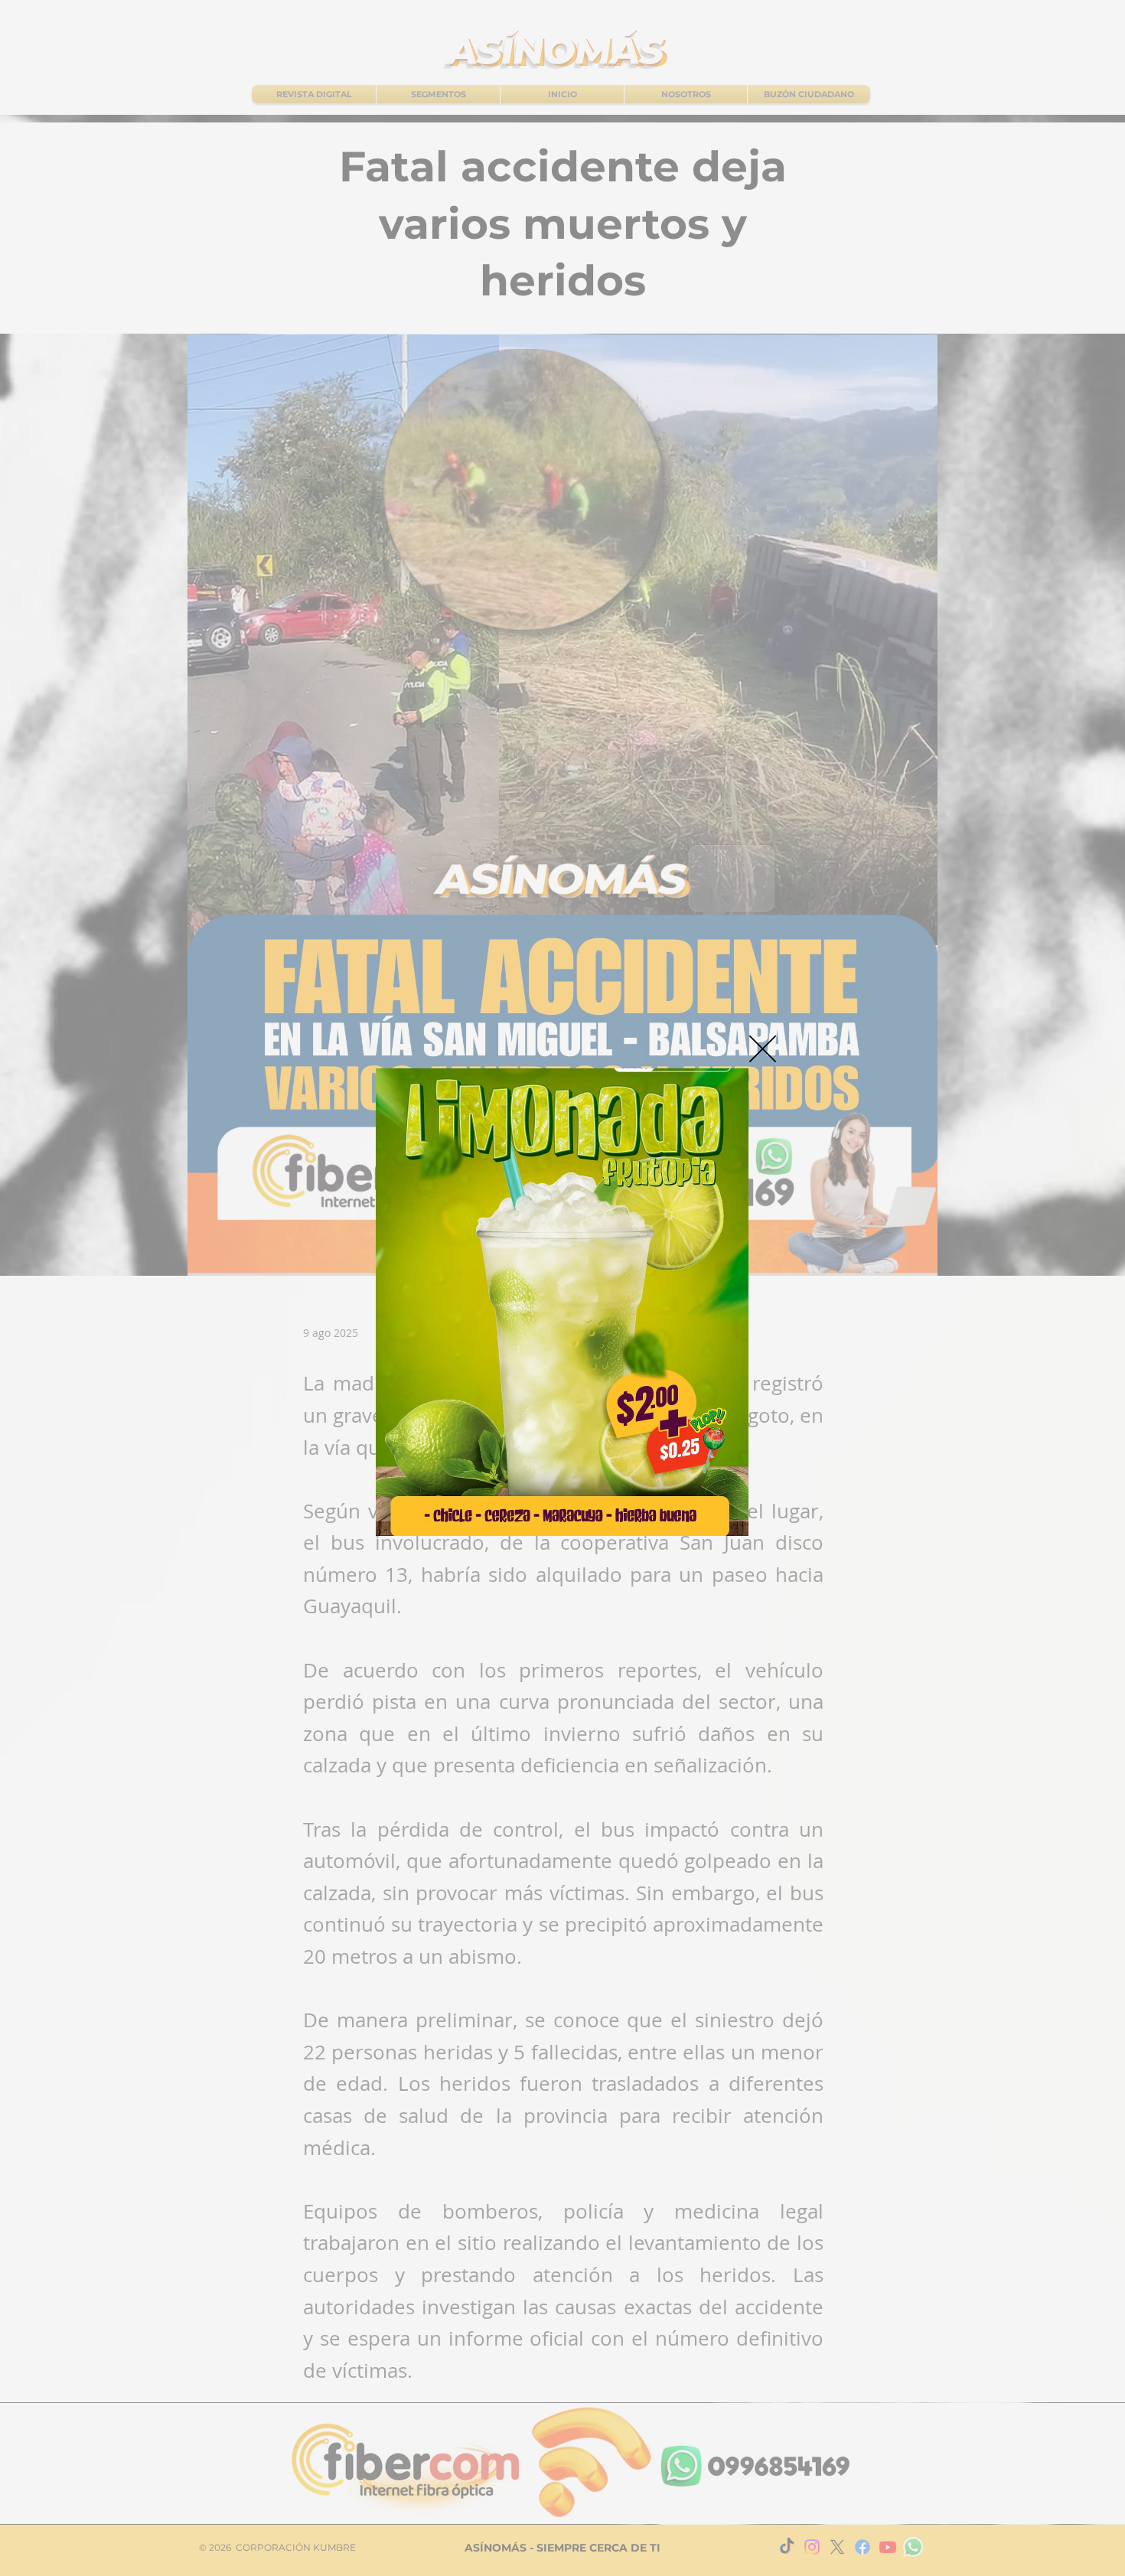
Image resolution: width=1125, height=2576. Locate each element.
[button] (763, 1049)
